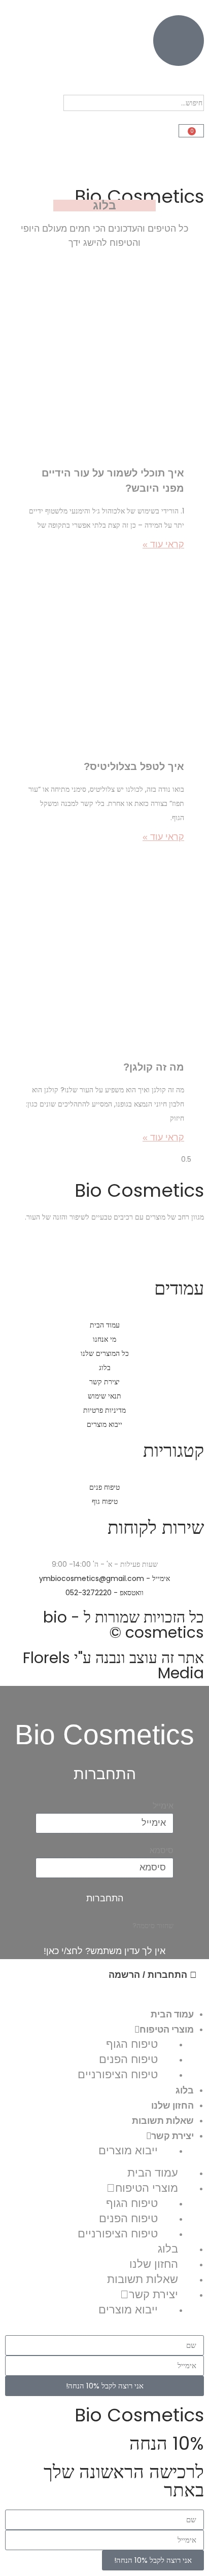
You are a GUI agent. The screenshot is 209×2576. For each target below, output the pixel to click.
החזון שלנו (172, 2105)
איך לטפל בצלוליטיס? (134, 766)
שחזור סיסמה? (153, 1926)
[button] (104, 88)
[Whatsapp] (136, 1252)
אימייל (163, 1806)
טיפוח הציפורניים (118, 2074)
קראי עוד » (163, 544)
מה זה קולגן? (154, 1067)
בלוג (185, 2090)
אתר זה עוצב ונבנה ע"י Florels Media (113, 1665)
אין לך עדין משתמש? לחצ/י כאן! (104, 1951)
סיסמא (162, 1850)
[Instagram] (164, 1252)
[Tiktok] (109, 1252)
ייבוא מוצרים (128, 2150)
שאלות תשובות (163, 2120)
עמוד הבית (172, 2014)
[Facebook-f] (191, 1252)
